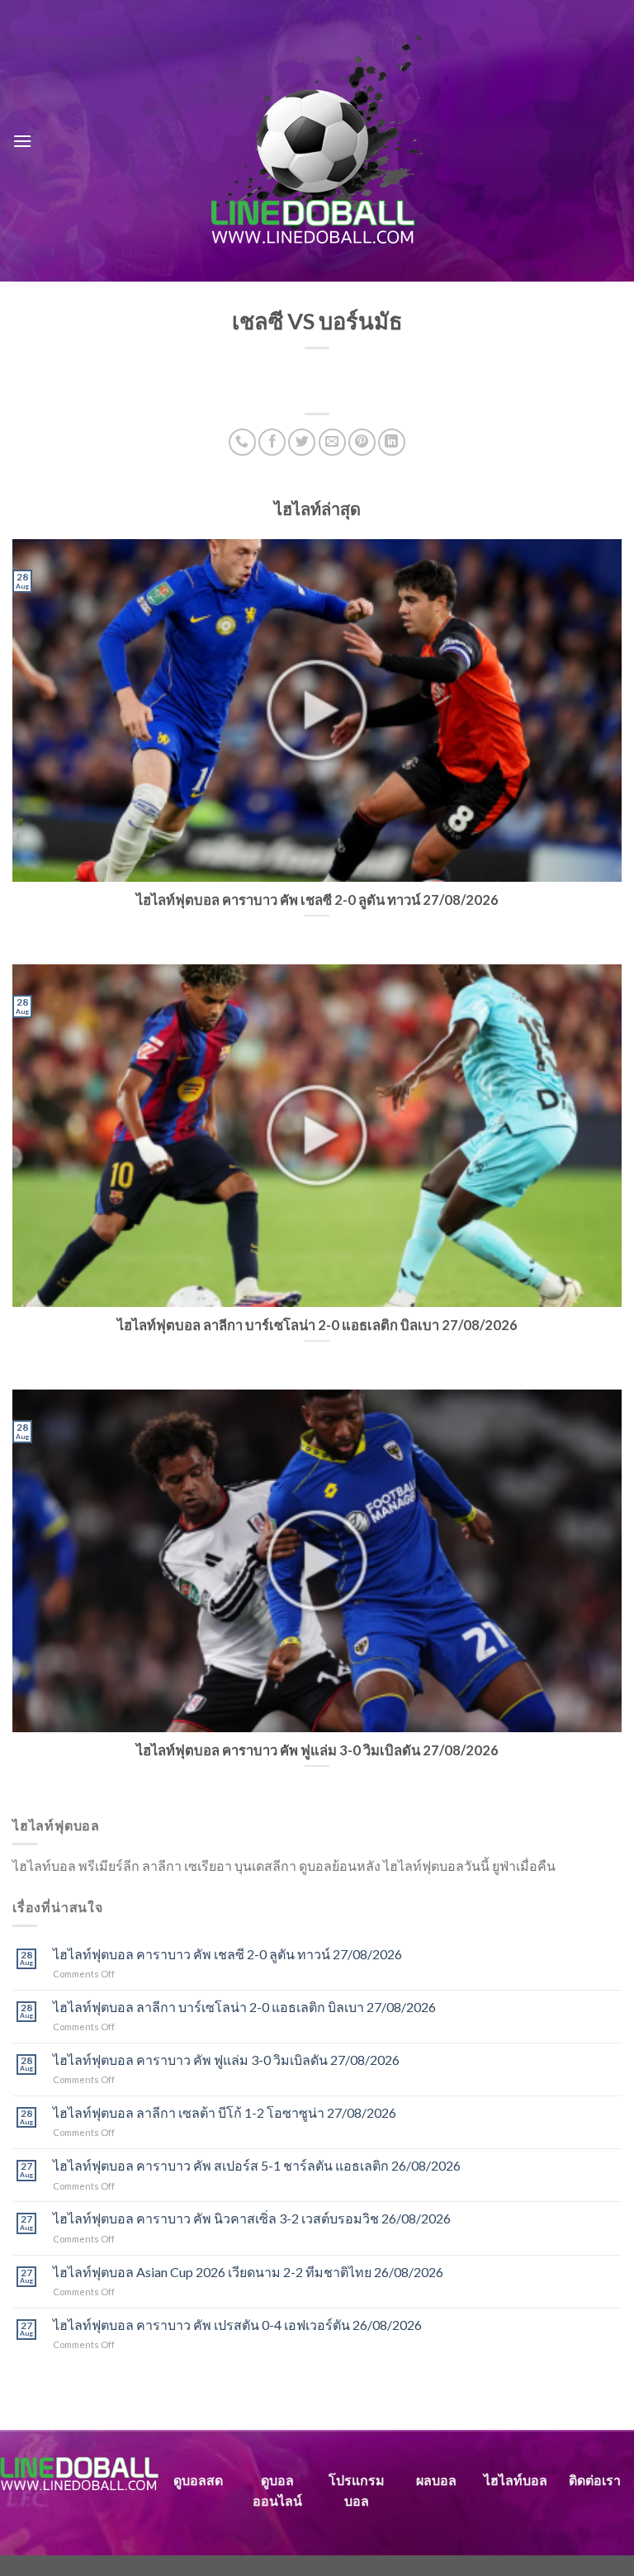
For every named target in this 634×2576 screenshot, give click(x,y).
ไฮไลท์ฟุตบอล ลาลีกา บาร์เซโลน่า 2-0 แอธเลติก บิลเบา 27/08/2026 (244, 2007)
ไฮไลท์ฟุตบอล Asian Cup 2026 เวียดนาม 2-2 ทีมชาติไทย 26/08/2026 (248, 2272)
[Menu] (22, 141)
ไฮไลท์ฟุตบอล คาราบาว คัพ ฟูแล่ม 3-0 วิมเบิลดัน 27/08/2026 (226, 2060)
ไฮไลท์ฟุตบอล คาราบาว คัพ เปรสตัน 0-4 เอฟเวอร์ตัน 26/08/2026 (237, 2325)
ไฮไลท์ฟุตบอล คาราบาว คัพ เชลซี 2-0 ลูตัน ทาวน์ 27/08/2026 (227, 1954)
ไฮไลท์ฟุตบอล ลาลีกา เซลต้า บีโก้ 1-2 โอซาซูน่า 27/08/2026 (225, 2112)
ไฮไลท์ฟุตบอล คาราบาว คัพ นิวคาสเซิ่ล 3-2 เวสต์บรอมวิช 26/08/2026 (252, 2218)
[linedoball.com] (317, 141)
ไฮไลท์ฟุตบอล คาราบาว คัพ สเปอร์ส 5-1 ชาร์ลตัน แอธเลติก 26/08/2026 (257, 2165)
